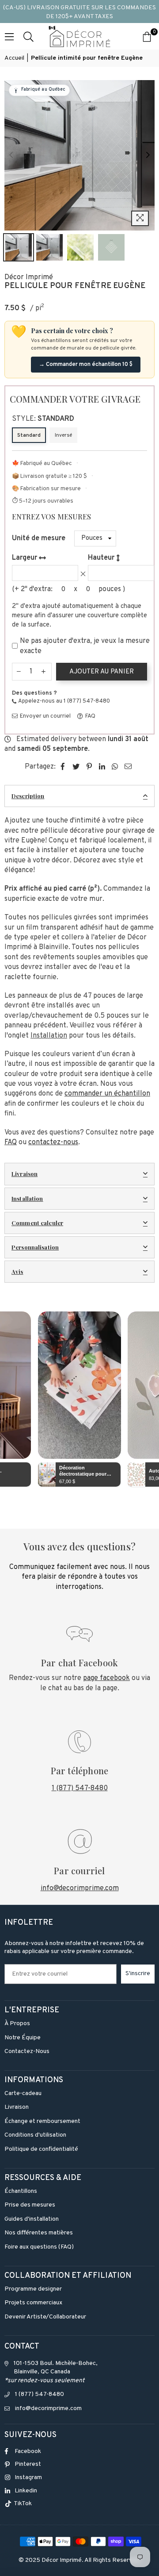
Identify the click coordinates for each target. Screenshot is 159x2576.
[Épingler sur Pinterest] (89, 767)
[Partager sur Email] (128, 767)
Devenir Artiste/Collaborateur (45, 2317)
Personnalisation (35, 1247)
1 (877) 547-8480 (80, 1788)
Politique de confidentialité (41, 2149)
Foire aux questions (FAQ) (39, 2247)
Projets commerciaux (33, 2303)
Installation (27, 1198)
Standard (29, 435)
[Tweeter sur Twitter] (76, 767)
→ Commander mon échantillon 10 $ (86, 365)
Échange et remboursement (42, 2121)
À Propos (17, 2024)
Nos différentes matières (39, 2233)
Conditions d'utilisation (35, 2135)
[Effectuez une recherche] (28, 36)
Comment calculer (37, 1223)
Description (28, 796)
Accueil (14, 58)
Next (148, 155)
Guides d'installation (32, 2219)
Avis (17, 1271)
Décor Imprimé (29, 277)
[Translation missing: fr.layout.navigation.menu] (9, 36)
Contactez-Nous (27, 2051)
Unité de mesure (39, 538)
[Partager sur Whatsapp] (115, 767)
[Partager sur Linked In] (102, 767)
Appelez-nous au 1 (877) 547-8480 (64, 701)
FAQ (90, 716)
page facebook (106, 1678)
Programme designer (33, 2289)
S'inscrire (138, 1974)
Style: (43, 419)
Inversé (63, 435)
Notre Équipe (23, 2038)
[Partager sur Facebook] (63, 767)
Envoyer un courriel (45, 716)
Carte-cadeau (23, 2093)
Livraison (25, 1174)
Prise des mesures (30, 2205)
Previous (11, 155)
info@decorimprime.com (80, 1888)
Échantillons (21, 2191)
